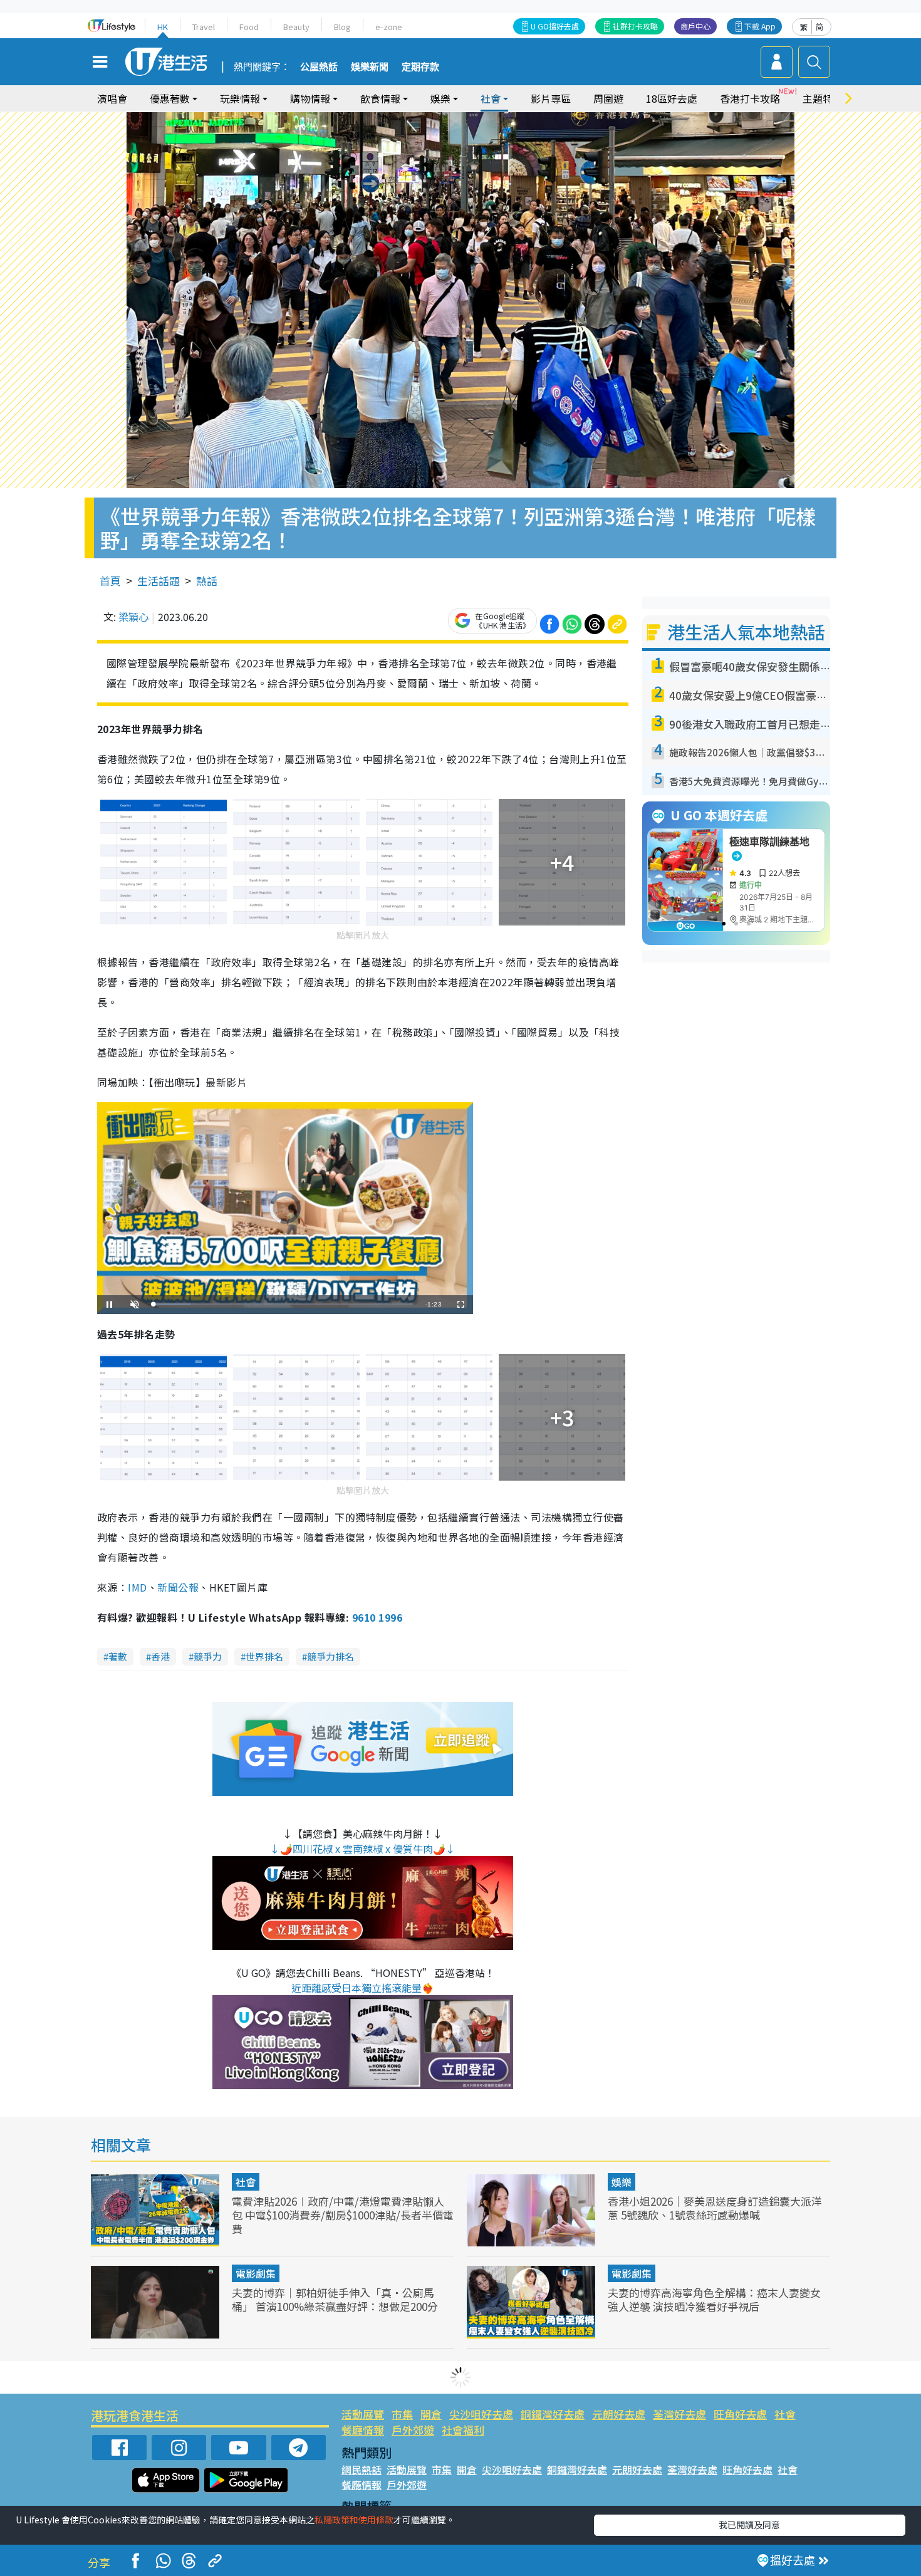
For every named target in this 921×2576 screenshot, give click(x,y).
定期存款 (420, 67)
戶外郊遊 (413, 2430)
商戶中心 (695, 26)
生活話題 (159, 581)
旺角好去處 (740, 2414)
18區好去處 (672, 98)
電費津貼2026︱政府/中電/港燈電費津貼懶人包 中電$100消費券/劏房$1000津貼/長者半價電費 (343, 2215)
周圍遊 (608, 98)
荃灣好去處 (679, 2414)
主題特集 (823, 98)
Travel (204, 27)
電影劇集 (256, 2273)
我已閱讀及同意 (749, 2525)
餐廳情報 (363, 2430)
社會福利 (463, 2430)
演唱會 (112, 98)
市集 (402, 2414)
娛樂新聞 (370, 67)
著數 (118, 1656)
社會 (246, 2182)
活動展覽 (363, 2414)
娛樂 (622, 2182)
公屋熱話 (319, 67)
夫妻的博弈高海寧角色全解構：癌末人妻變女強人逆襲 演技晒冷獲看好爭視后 (714, 2299)
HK (163, 27)
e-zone (389, 27)
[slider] (283, 1304)
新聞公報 (178, 1587)
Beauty (296, 27)
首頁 (110, 581)
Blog (342, 27)
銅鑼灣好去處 (553, 2414)
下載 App (760, 26)
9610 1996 (377, 1617)
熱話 (207, 581)
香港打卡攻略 (750, 98)
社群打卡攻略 (635, 26)
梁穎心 (133, 617)
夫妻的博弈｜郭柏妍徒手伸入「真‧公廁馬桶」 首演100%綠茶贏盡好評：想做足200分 (335, 2299)
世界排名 (264, 1656)
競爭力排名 (330, 1656)
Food (249, 27)
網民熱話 (362, 2469)
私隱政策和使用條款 (354, 2520)
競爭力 (208, 1656)
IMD (137, 1587)
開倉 (431, 2414)
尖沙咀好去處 (481, 2414)
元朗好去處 (619, 2414)
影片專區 (551, 98)
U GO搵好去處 (555, 26)
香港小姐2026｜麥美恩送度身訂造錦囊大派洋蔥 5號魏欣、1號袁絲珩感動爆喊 (715, 2208)
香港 (160, 1656)
